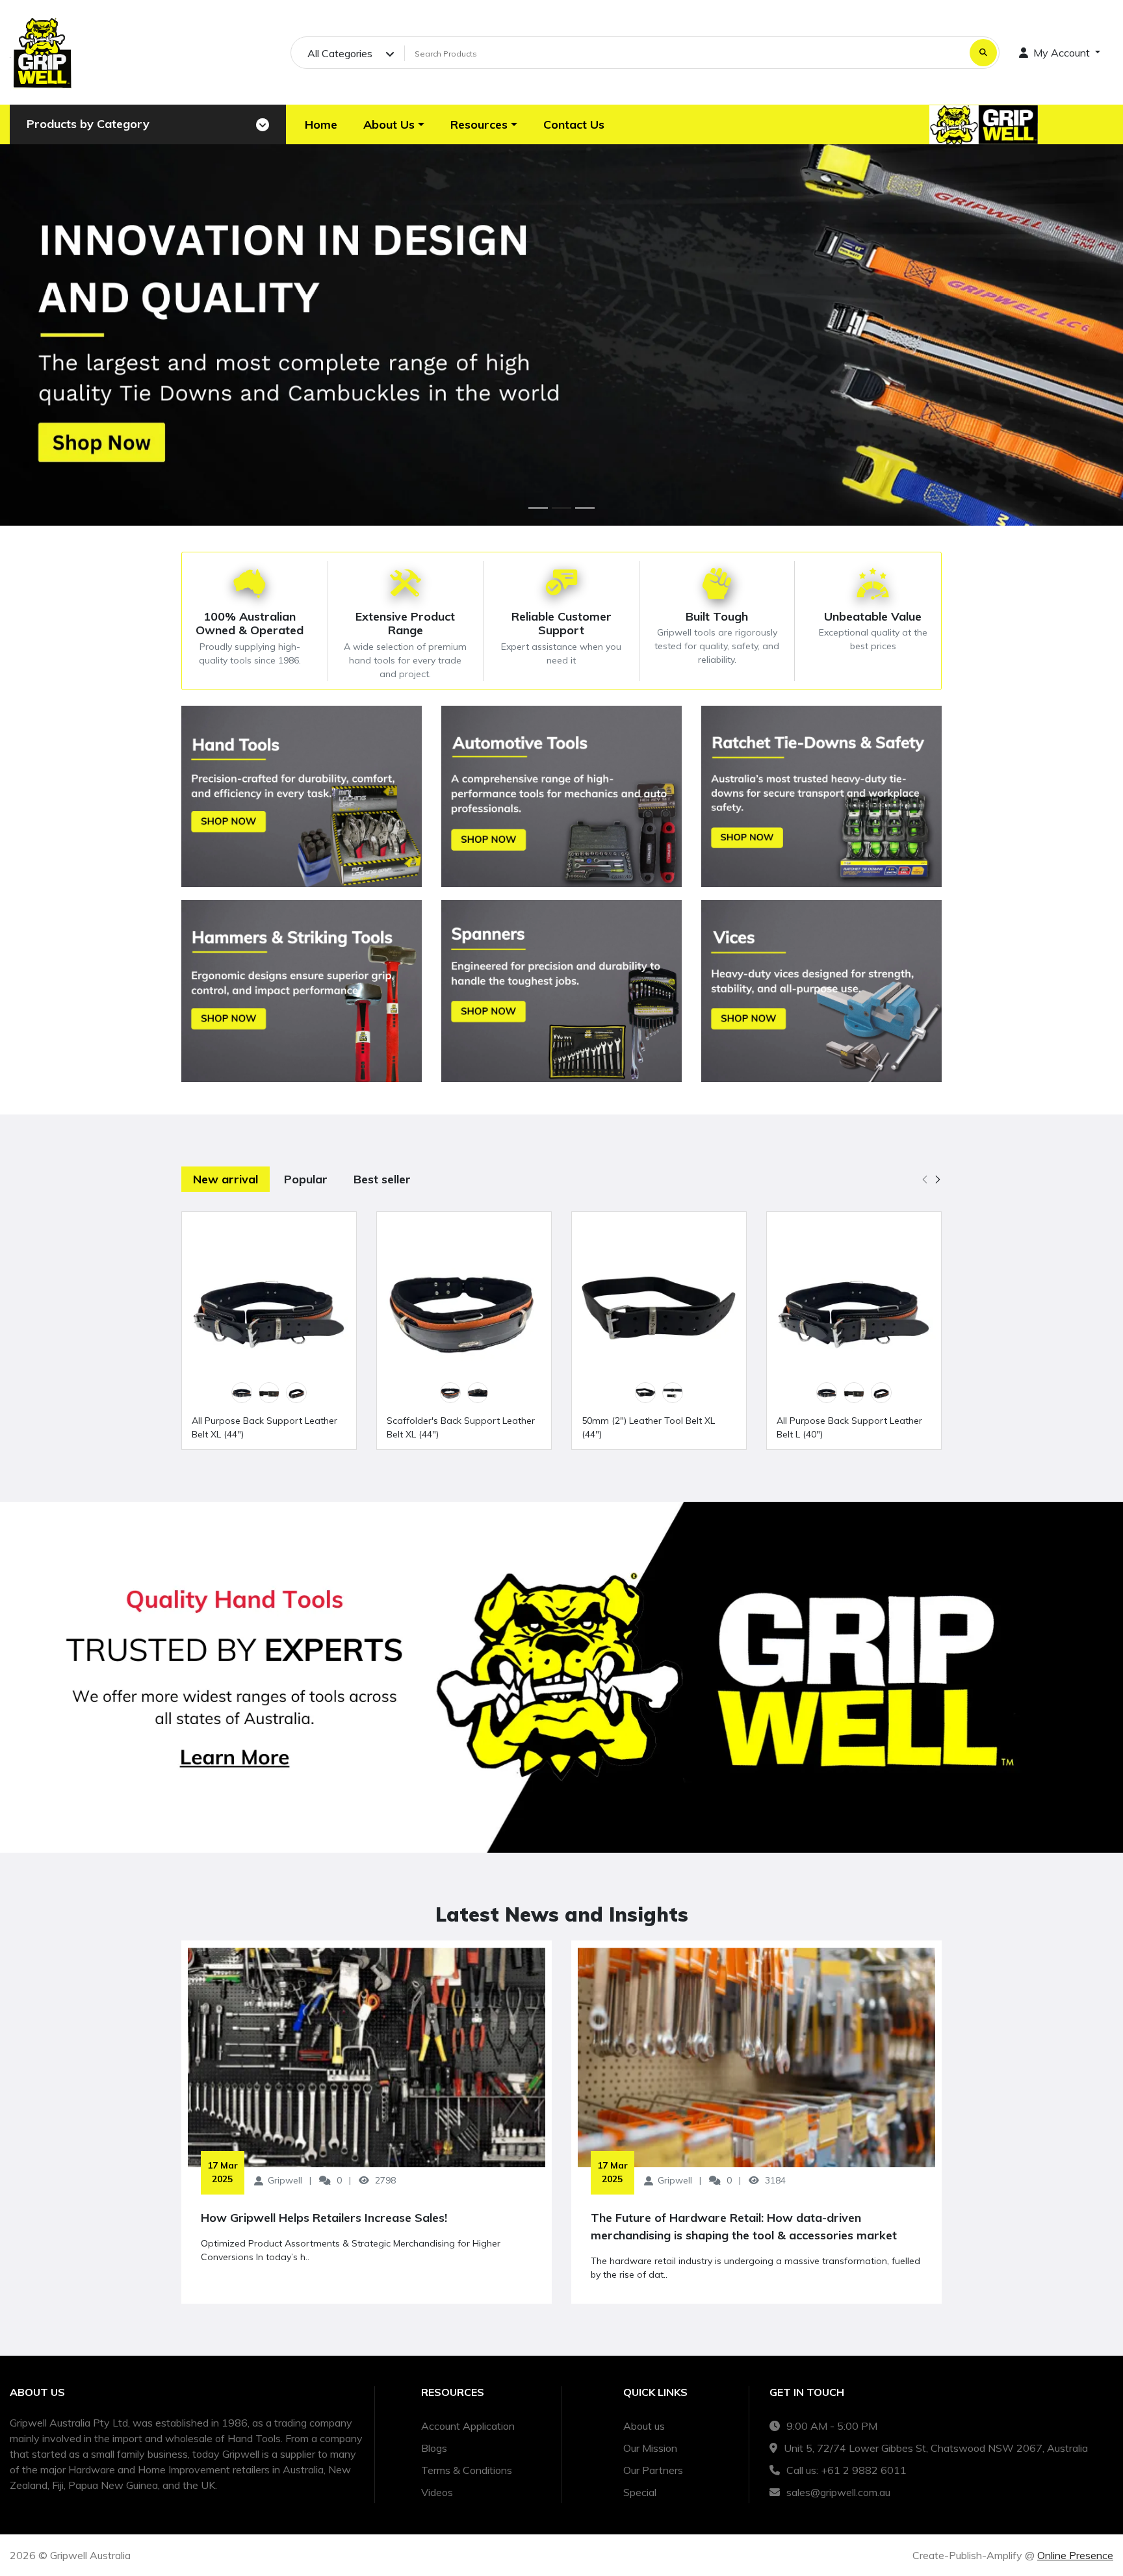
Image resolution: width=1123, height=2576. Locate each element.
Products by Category (88, 124)
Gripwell (285, 2180)
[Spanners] (561, 991)
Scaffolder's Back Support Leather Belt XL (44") (461, 1427)
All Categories (340, 53)
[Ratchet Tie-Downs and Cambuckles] (821, 797)
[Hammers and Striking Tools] (302, 991)
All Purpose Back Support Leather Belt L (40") (849, 1427)
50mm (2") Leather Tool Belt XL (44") (648, 1427)
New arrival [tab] (226, 1179)
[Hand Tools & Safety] (302, 797)
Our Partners (653, 2470)
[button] (394, 124)
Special (640, 2492)
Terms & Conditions (467, 2470)
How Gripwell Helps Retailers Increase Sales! (324, 2218)
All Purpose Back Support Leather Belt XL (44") (265, 1427)
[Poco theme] (42, 52)
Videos (437, 2492)
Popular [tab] (306, 1179)
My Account (1062, 53)
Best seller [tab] (382, 1179)
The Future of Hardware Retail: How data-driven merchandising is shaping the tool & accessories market (744, 2226)
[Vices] (821, 991)
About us (644, 2426)
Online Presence (1075, 2555)
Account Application (468, 2426)
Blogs (434, 2448)
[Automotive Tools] (561, 797)
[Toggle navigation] (263, 125)
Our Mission (650, 2448)
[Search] (983, 53)
